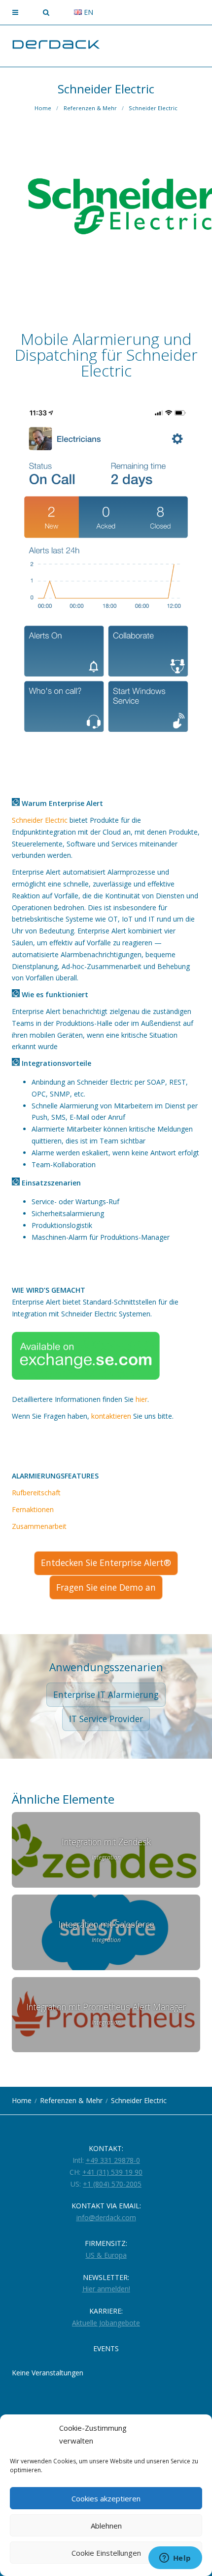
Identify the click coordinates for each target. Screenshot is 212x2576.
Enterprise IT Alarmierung (106, 1694)
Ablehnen (106, 2526)
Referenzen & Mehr (90, 108)
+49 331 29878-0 (113, 2160)
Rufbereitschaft (36, 1493)
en (88, 12)
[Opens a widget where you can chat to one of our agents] (175, 2559)
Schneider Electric (153, 108)
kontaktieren (111, 1416)
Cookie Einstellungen (106, 2553)
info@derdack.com (106, 2217)
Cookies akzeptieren (106, 2498)
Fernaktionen (33, 1509)
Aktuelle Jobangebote (106, 2323)
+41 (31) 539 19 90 (112, 2172)
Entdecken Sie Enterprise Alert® (106, 1562)
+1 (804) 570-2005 (112, 2184)
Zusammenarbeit (39, 1526)
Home (43, 108)
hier (141, 1399)
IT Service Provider (106, 1719)
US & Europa (106, 2255)
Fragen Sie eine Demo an (106, 1587)
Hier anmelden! (106, 2289)
